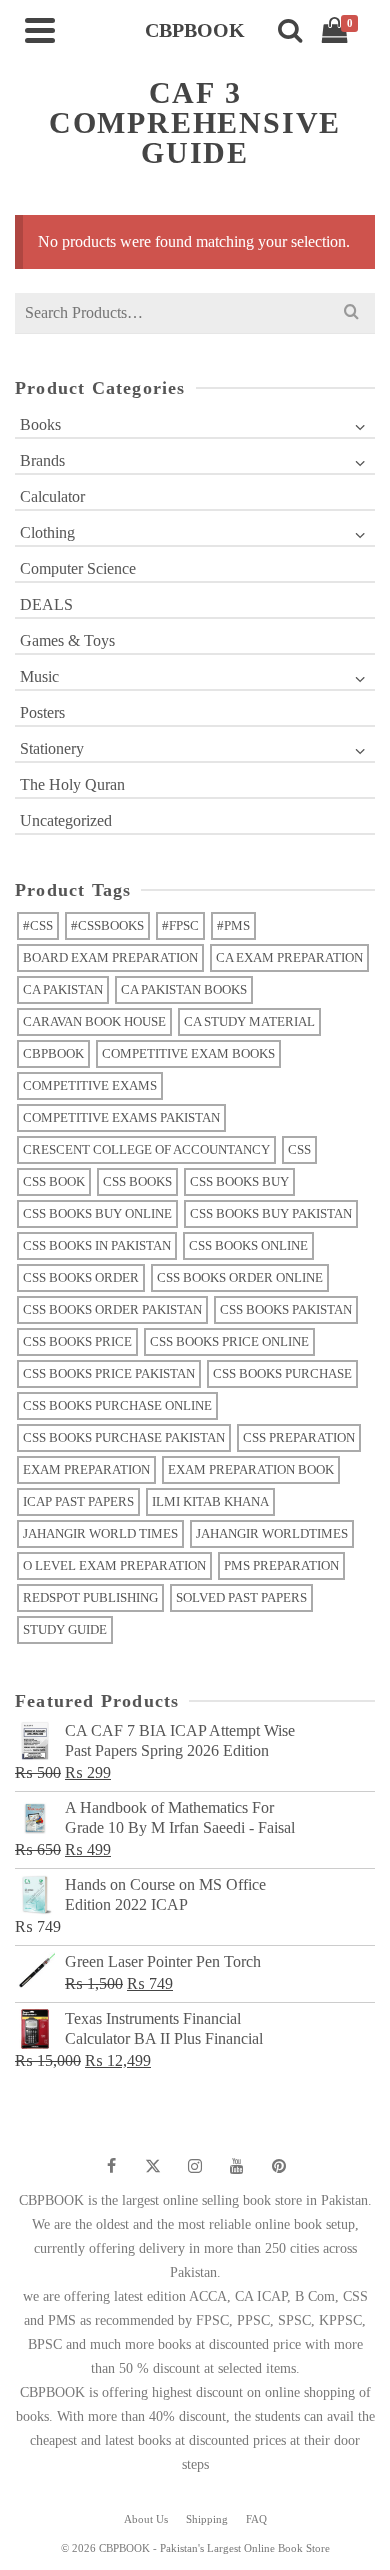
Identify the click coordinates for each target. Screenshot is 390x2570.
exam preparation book (251, 1469)
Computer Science (78, 568)
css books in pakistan (97, 1245)
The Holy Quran (72, 784)
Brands (42, 460)
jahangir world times (100, 1533)
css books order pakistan (112, 1309)
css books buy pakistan (271, 1213)
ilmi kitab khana (210, 1501)
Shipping (207, 2519)
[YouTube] (237, 2166)
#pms (233, 925)
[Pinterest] (279, 2166)
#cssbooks (107, 925)
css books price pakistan (109, 1373)
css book (54, 1181)
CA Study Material (249, 1021)
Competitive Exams (90, 1085)
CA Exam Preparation (289, 957)
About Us (146, 2519)
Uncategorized (66, 820)
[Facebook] (111, 2166)
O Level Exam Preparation (114, 1565)
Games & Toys (67, 640)
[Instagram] (195, 2166)
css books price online (229, 1341)
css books (137, 1181)
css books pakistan (286, 1309)
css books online (248, 1245)
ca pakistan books (184, 989)
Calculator (52, 496)
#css (38, 925)
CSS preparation (299, 1437)
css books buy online (97, 1213)
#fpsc (180, 925)
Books (40, 424)
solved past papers (241, 1597)
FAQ (256, 2519)
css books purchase (282, 1373)
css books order (81, 1277)
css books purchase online (117, 1405)
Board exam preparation (110, 957)
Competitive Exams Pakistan (121, 1117)
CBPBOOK (53, 1053)
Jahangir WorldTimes (272, 1533)
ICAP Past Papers (78, 1501)
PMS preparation (281, 1565)
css (299, 1149)
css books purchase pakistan (124, 1437)
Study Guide (65, 1629)
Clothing (47, 532)
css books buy (239, 1181)
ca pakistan (63, 989)
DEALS (46, 604)
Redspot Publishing (90, 1597)
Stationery (52, 748)
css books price (77, 1341)
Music (39, 676)
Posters (42, 712)
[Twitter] (153, 2166)
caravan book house (94, 1021)
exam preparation (86, 1469)
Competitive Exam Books (188, 1053)
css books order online (240, 1277)
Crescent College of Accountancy (146, 1149)
